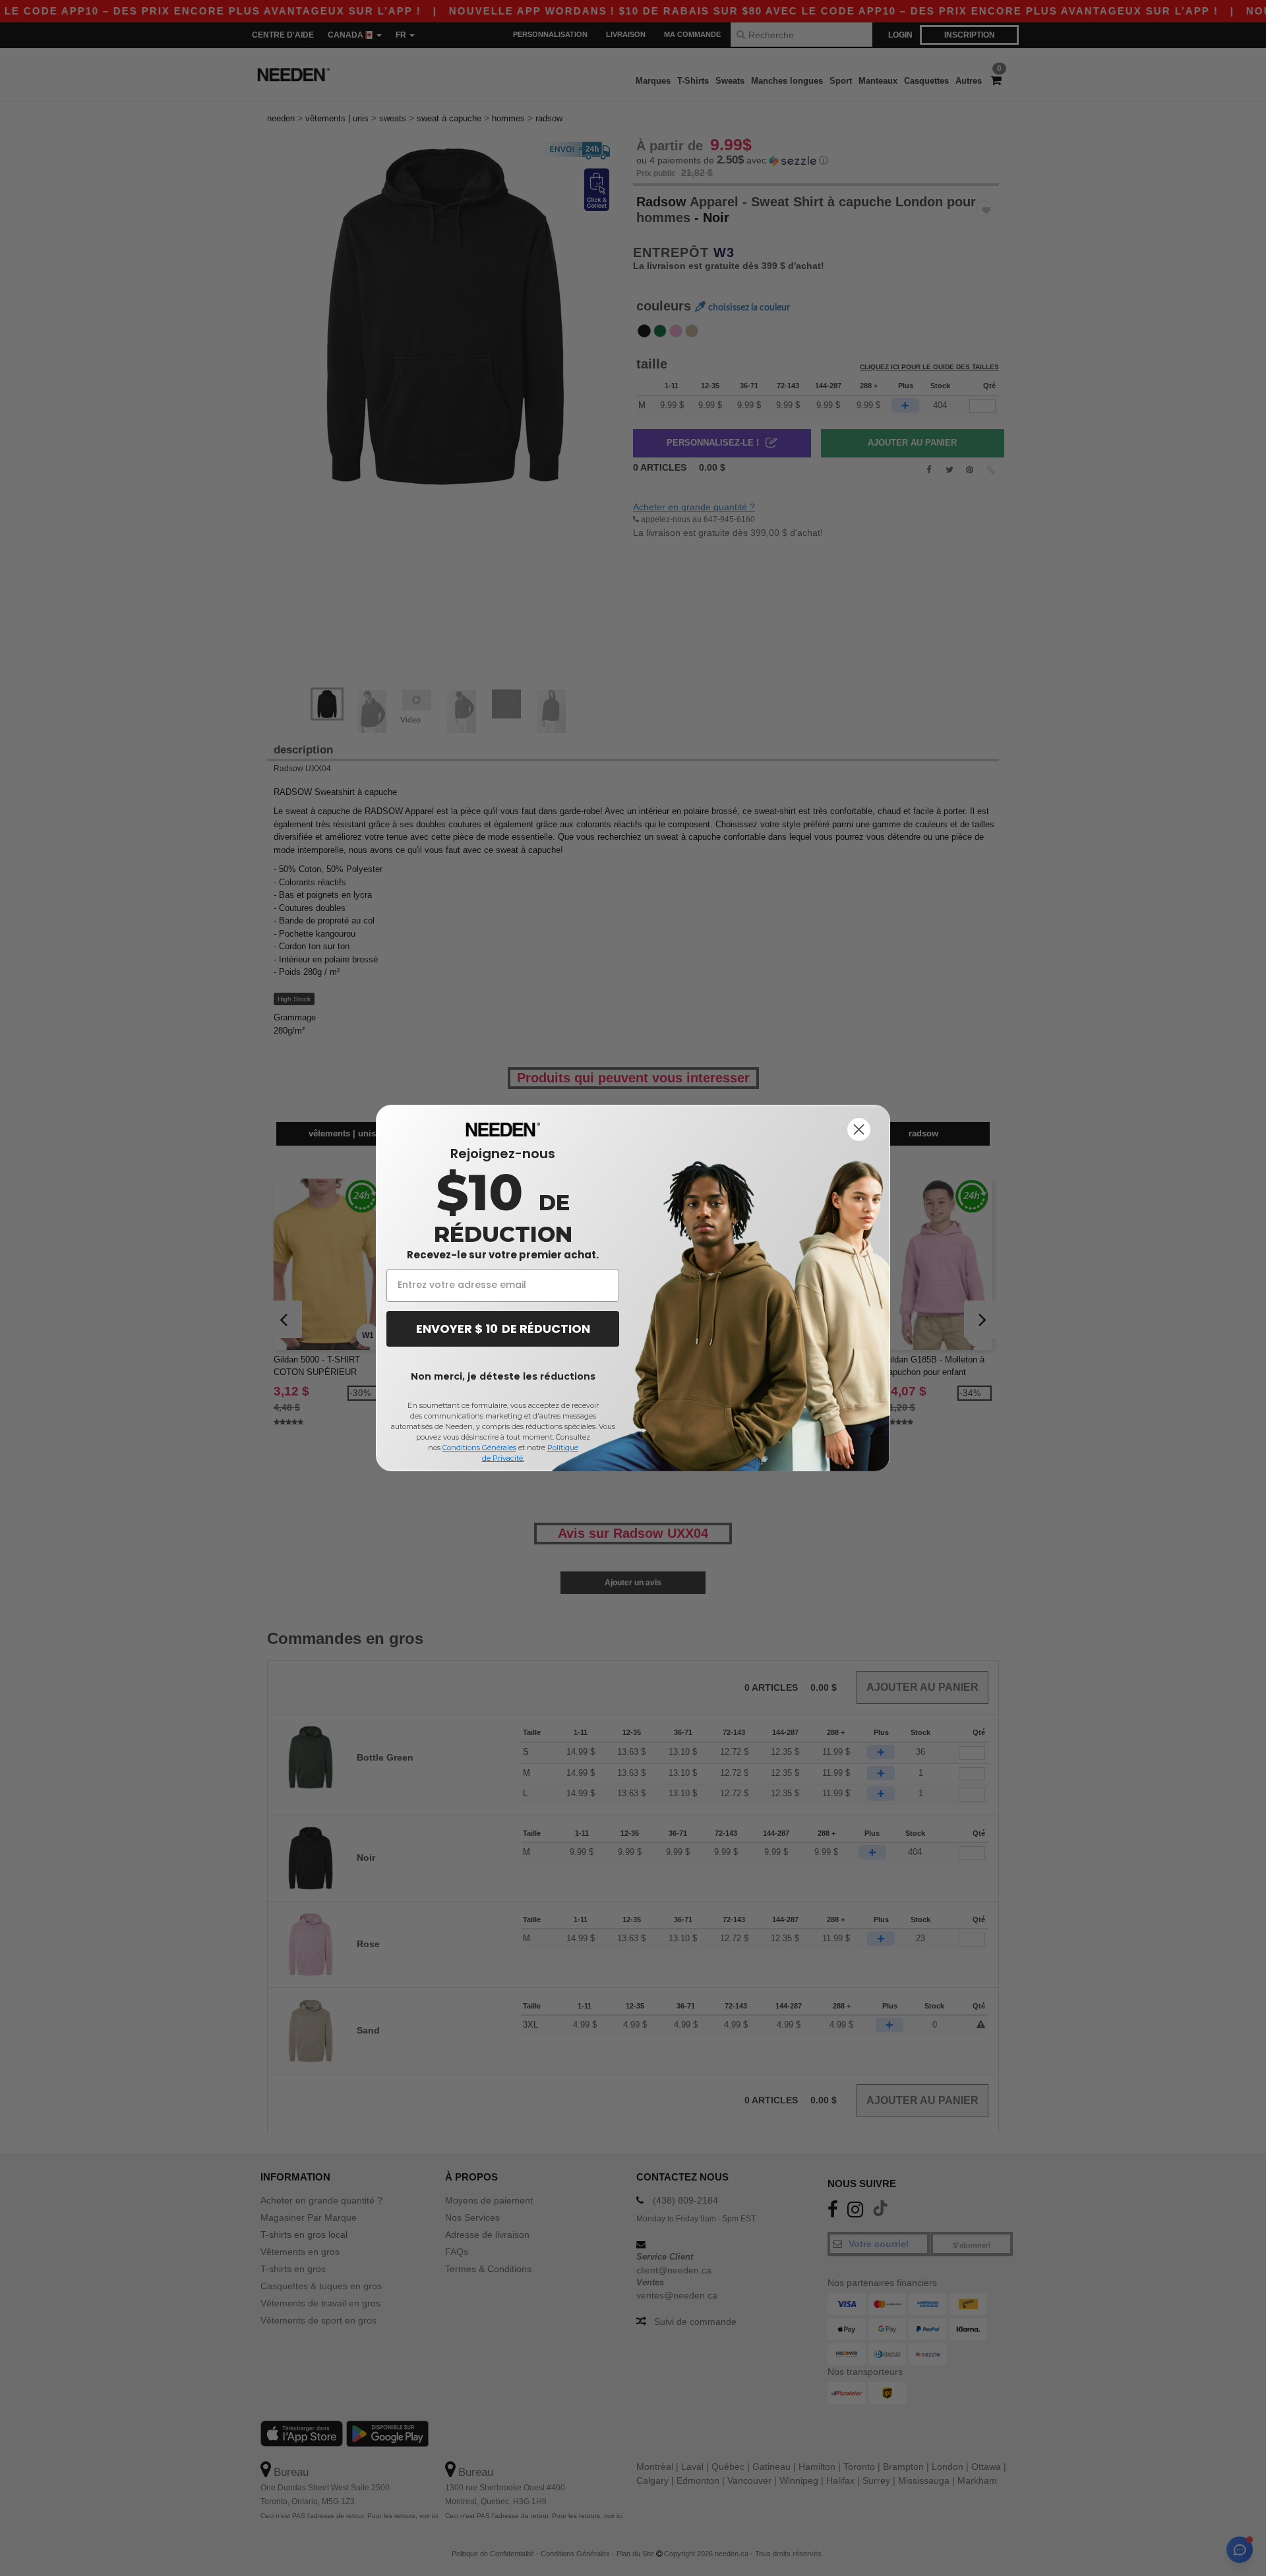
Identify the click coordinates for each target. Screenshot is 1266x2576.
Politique (563, 1448)
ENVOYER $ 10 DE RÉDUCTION (503, 1329)
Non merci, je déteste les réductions (503, 1376)
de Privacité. (503, 1458)
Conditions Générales (479, 1448)
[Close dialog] (859, 1129)
